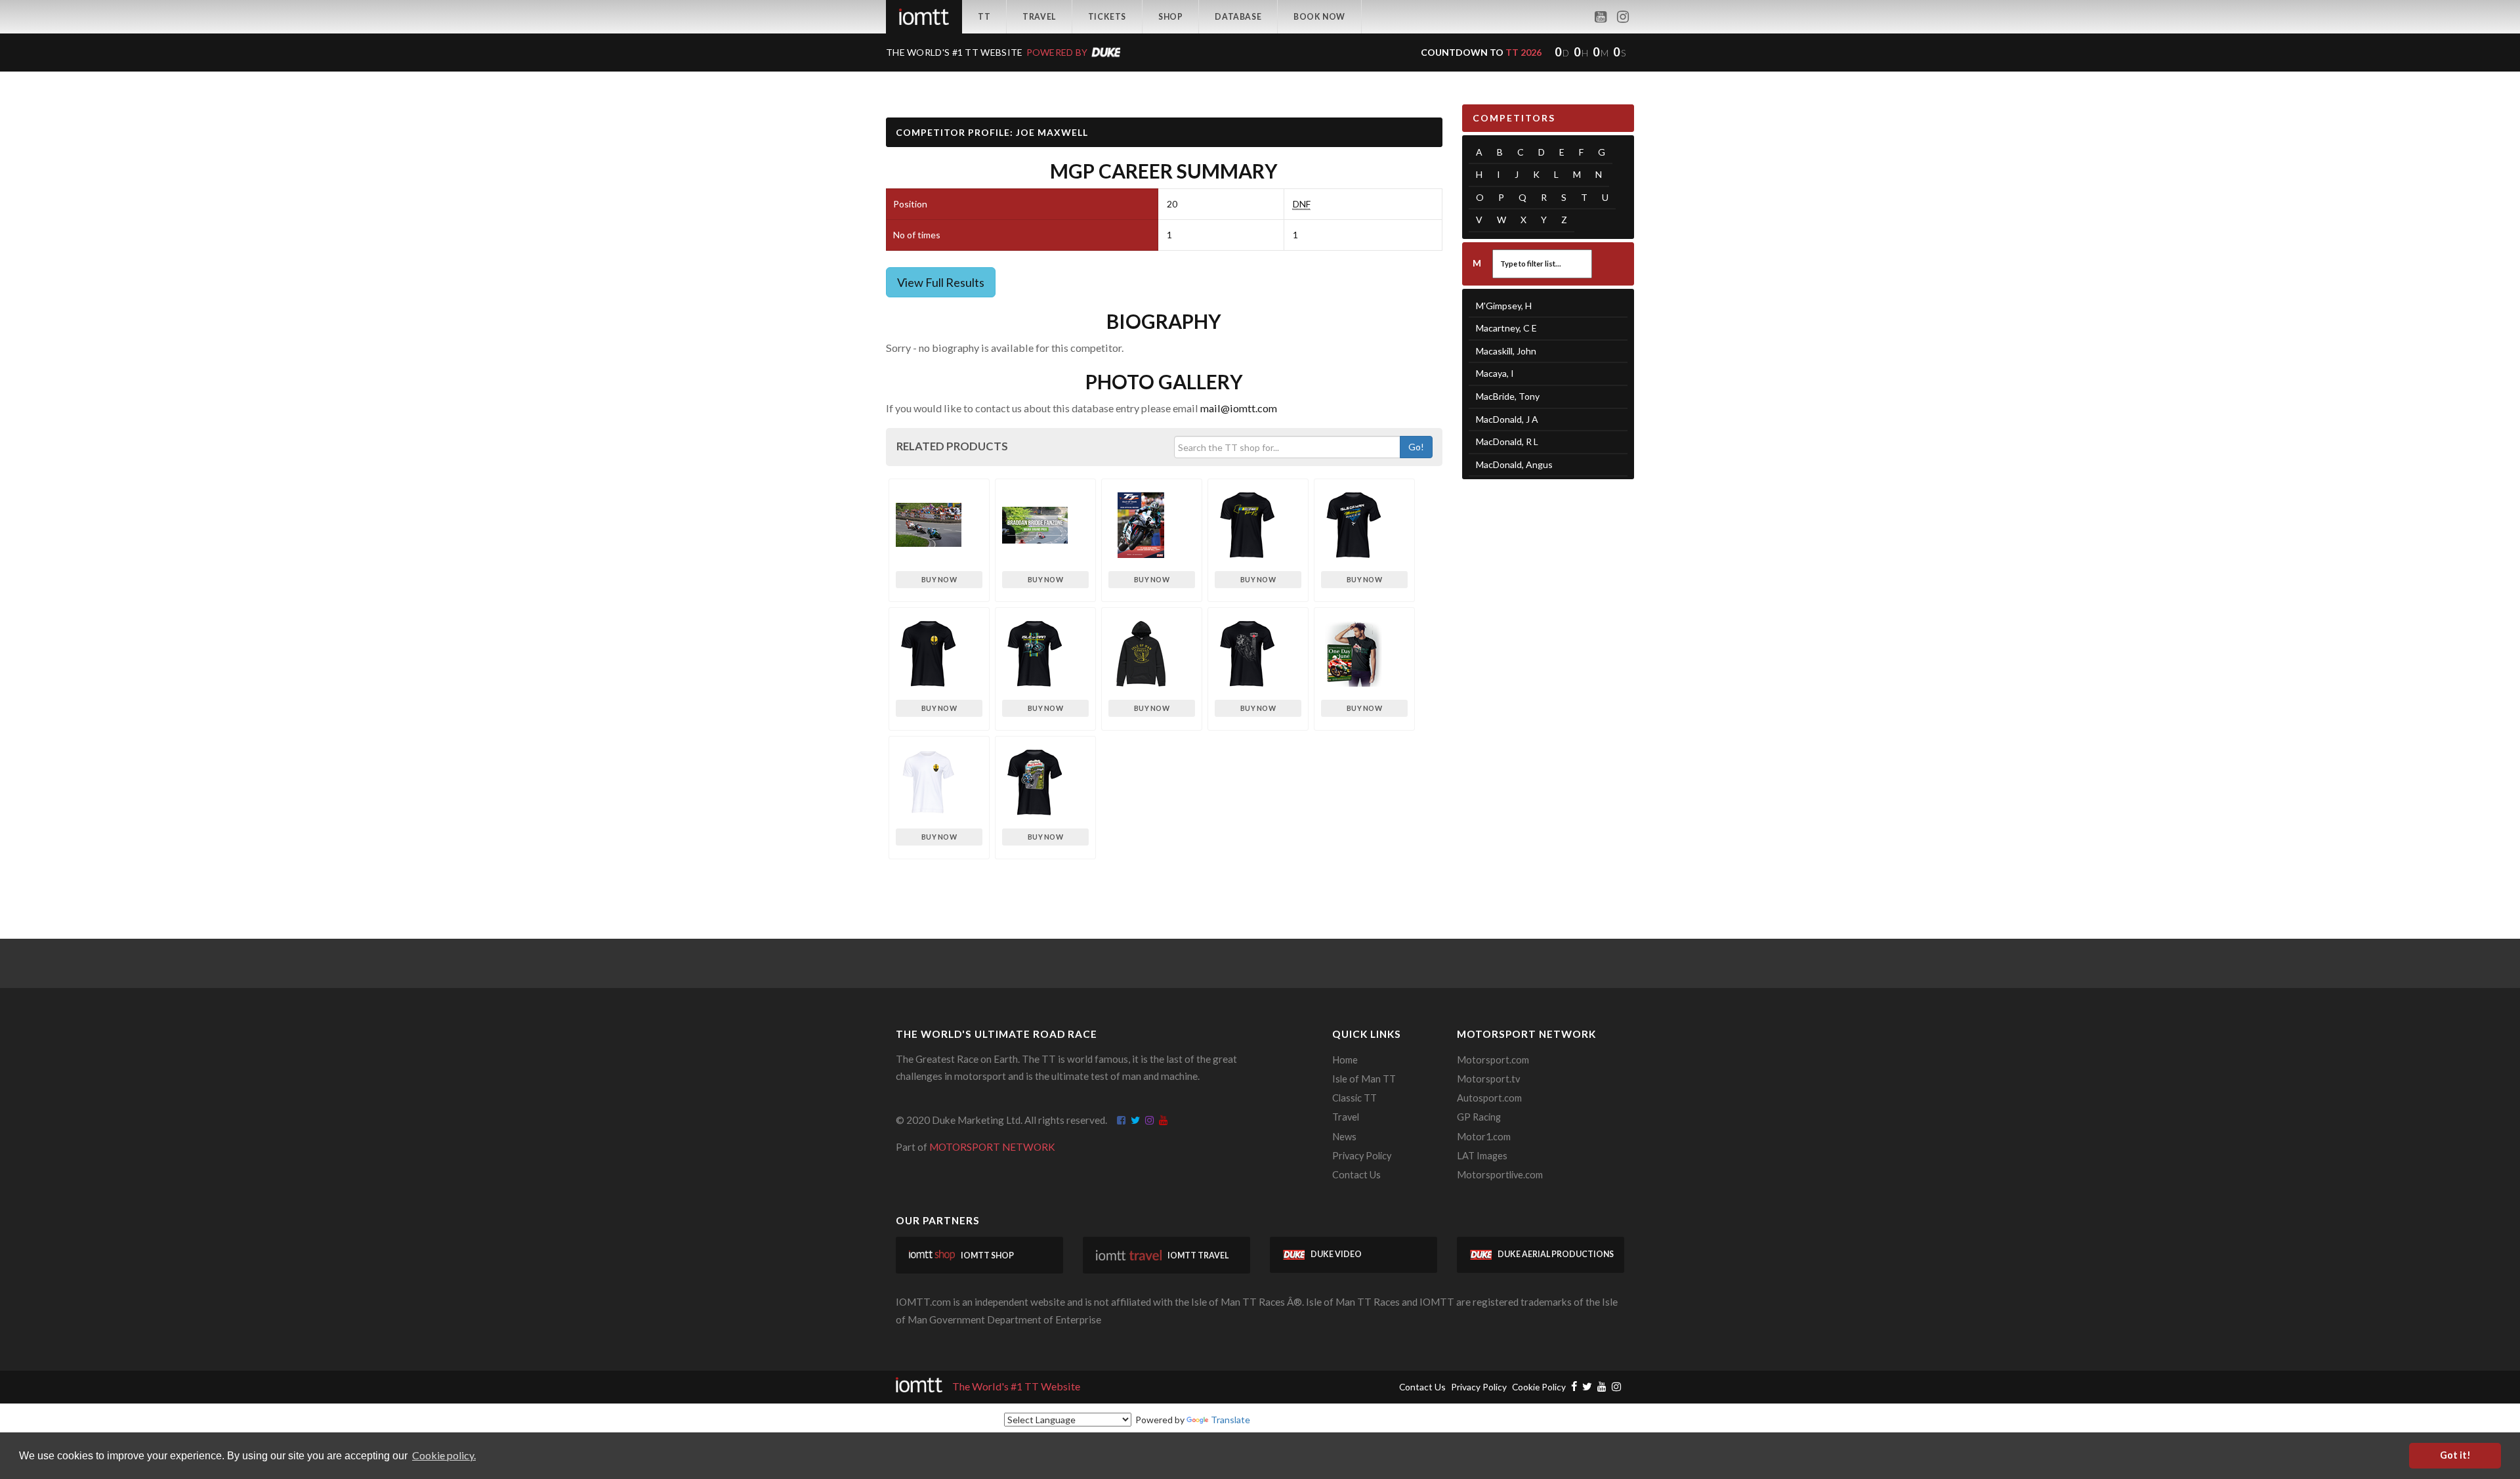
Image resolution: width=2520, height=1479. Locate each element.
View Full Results (941, 282)
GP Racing (1479, 1117)
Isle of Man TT (1364, 1079)
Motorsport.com (1493, 1060)
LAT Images (1482, 1156)
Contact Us (1356, 1175)
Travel (1039, 17)
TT (984, 17)
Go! (1416, 447)
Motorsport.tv (1488, 1079)
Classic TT (1354, 1098)
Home (1345, 1060)
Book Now (1319, 17)
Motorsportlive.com (1500, 1175)
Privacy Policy (1362, 1156)
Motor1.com (1484, 1137)
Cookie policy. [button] (444, 1455)
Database (1238, 17)
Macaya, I (1495, 373)
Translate (1230, 1420)
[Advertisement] (1548, 693)
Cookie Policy (1539, 1387)
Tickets (1107, 17)
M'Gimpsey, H (1504, 306)
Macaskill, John (1506, 351)
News (1344, 1137)
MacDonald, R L (1507, 441)
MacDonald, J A (1507, 419)
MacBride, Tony (1508, 396)
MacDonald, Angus (1514, 464)
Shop (1170, 17)
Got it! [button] (2455, 1455)
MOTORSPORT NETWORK (992, 1147)
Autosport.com (1489, 1098)
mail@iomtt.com (1239, 408)
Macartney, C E (1506, 328)
